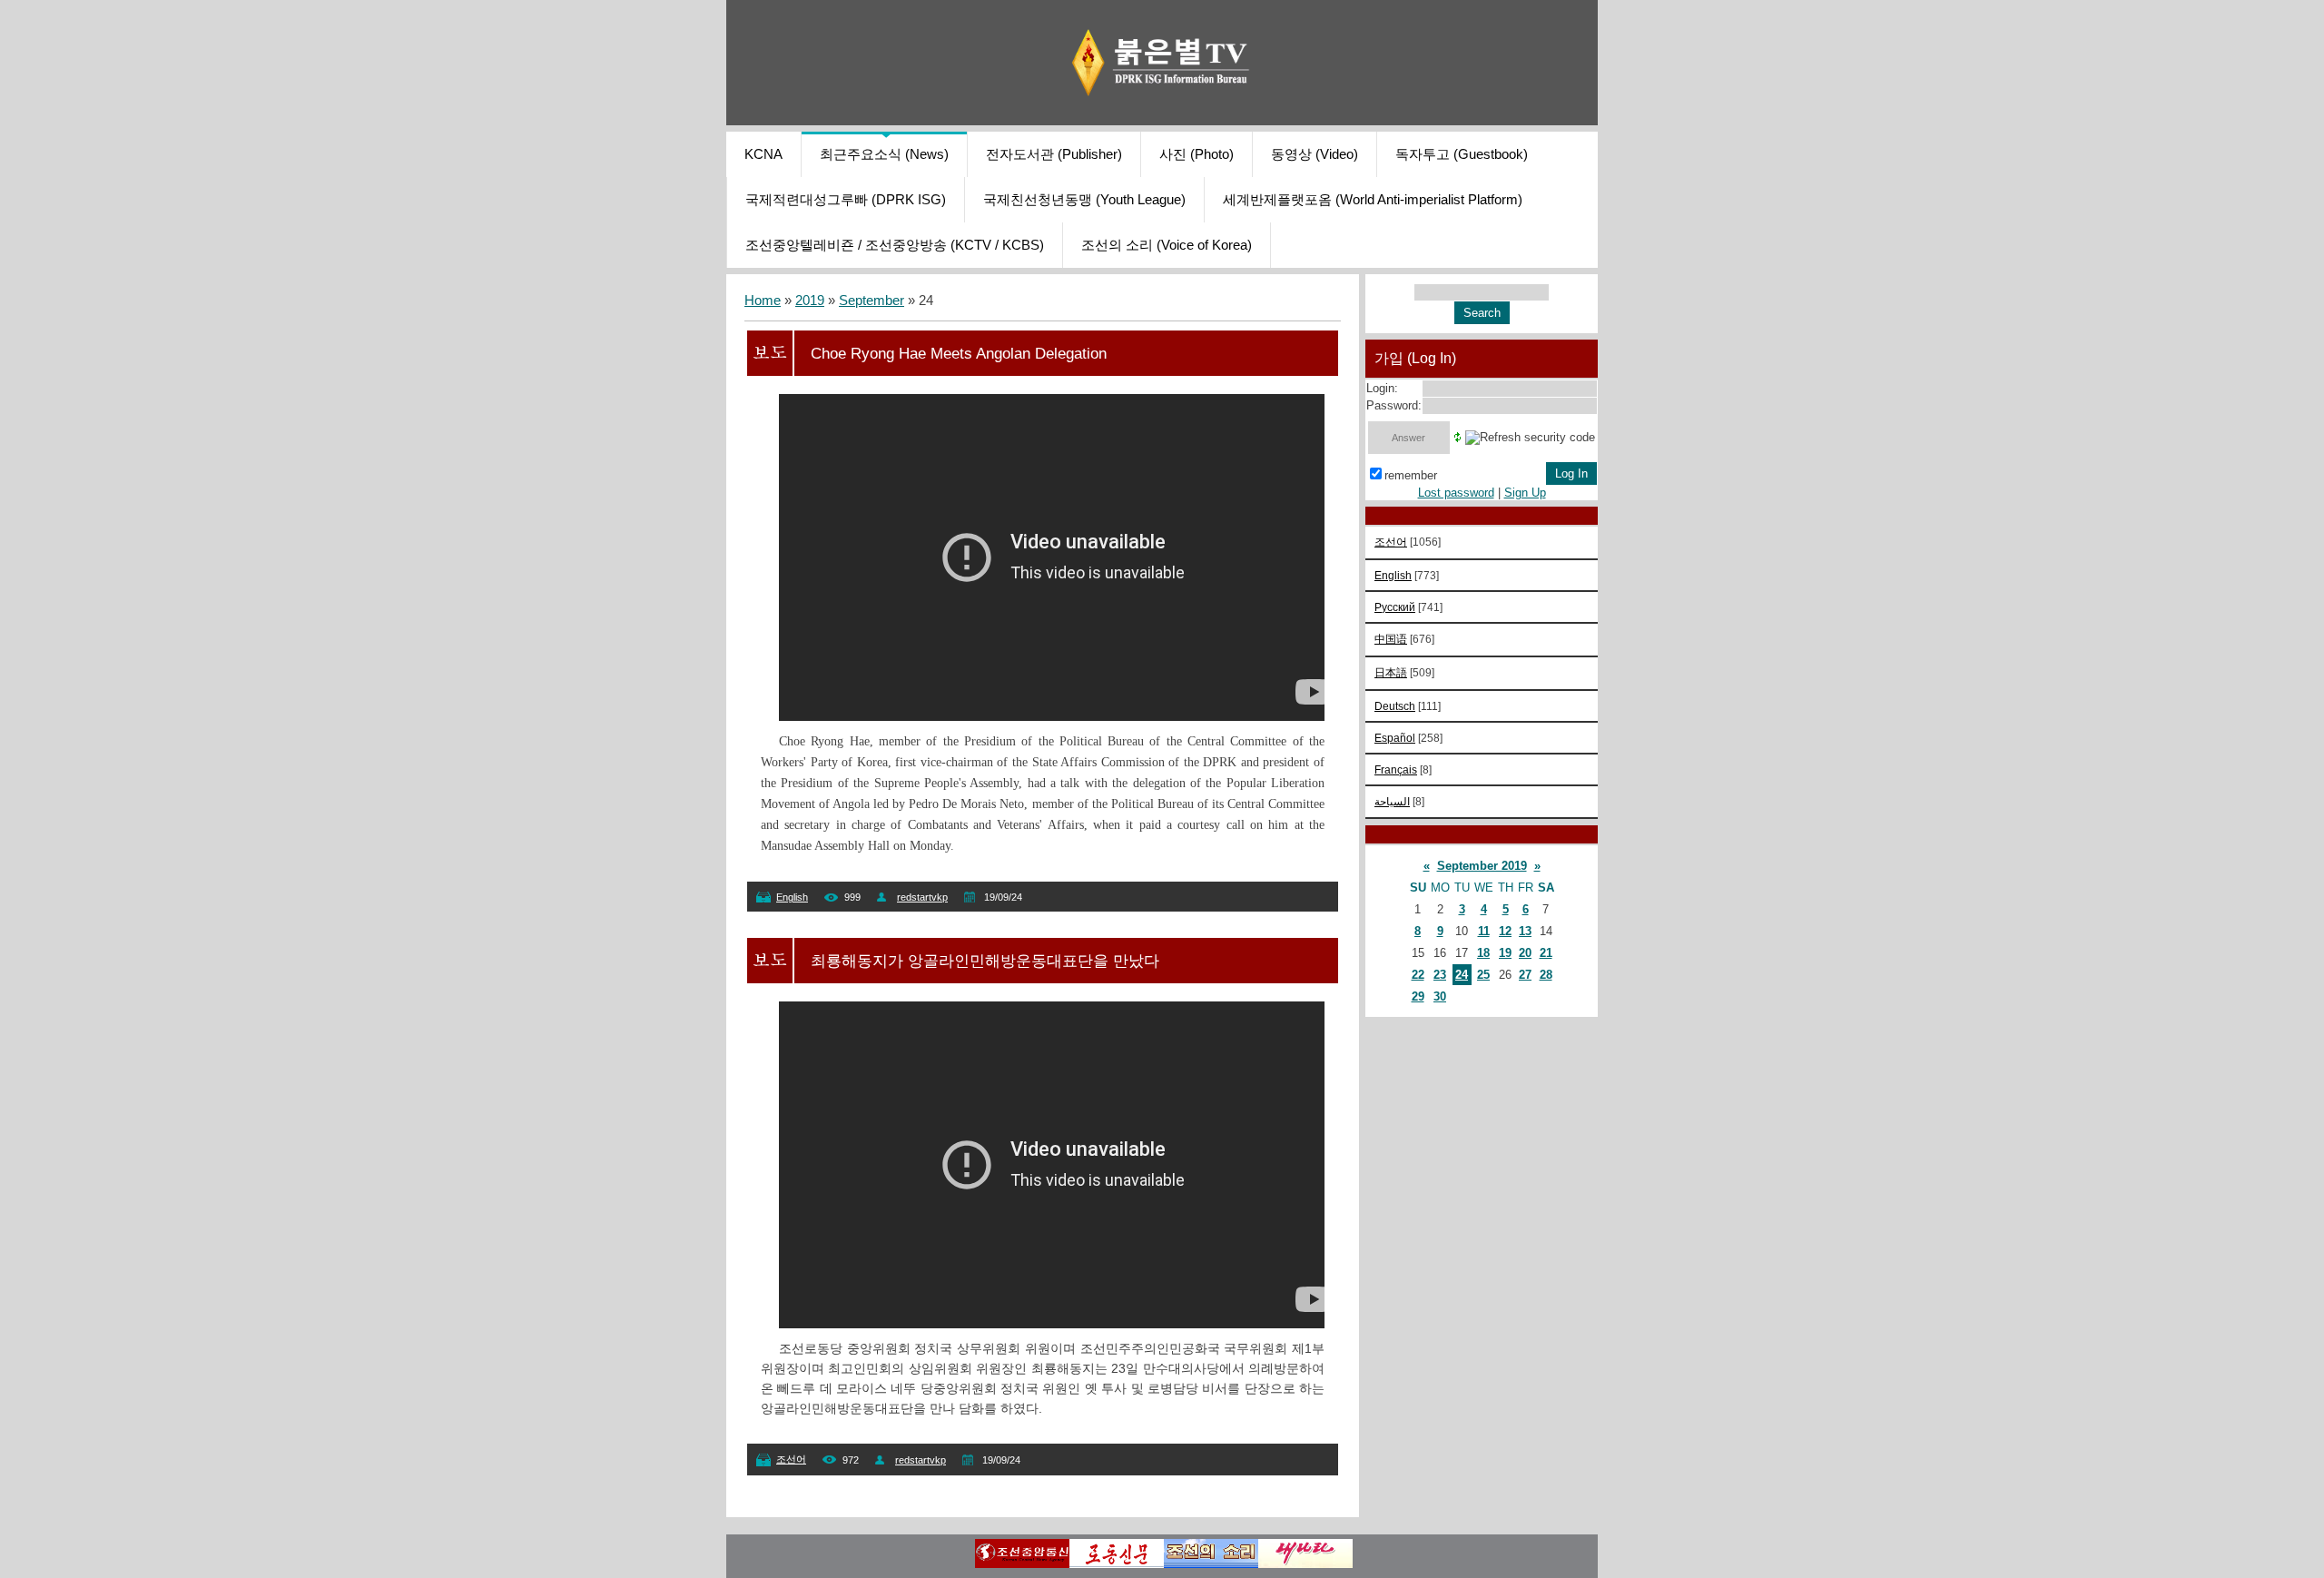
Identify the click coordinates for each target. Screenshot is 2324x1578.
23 (1440, 975)
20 (1525, 953)
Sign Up (1525, 493)
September (871, 301)
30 (1440, 996)
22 (1418, 975)
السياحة (1392, 801)
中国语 (1391, 639)
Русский (1395, 607)
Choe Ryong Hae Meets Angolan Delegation (959, 353)
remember (1411, 475)
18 (1483, 953)
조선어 (791, 1459)
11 (1484, 931)
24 (1462, 975)
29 (1418, 996)
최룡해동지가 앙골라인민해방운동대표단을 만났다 (985, 961)
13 (1525, 931)
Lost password (1456, 493)
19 (1505, 953)
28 (1546, 975)
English (792, 897)
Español (1395, 738)
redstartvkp (922, 897)
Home (763, 301)
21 (1546, 953)
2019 (810, 301)
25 (1483, 975)
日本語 (1391, 672)
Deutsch (1395, 706)
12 (1505, 931)
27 (1525, 975)
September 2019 (1482, 866)
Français (1396, 769)
